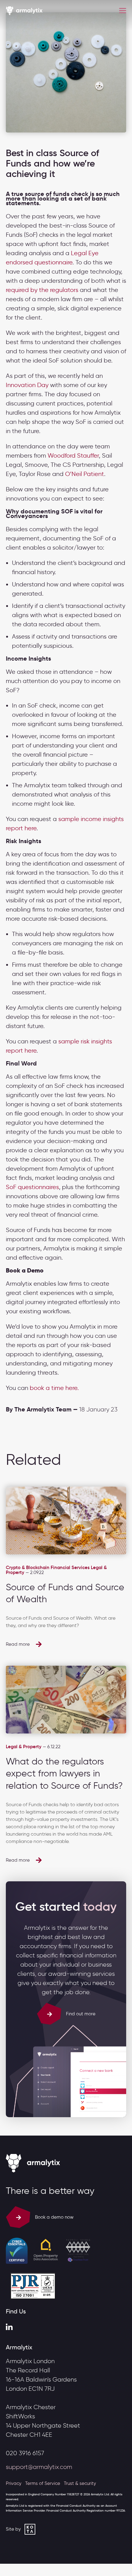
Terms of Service (43, 2483)
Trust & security (80, 2483)
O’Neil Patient (85, 474)
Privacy (14, 2483)
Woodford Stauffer (73, 455)
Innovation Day (27, 385)
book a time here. (54, 1388)
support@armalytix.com (39, 2467)
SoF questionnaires (32, 1187)
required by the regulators (42, 290)
